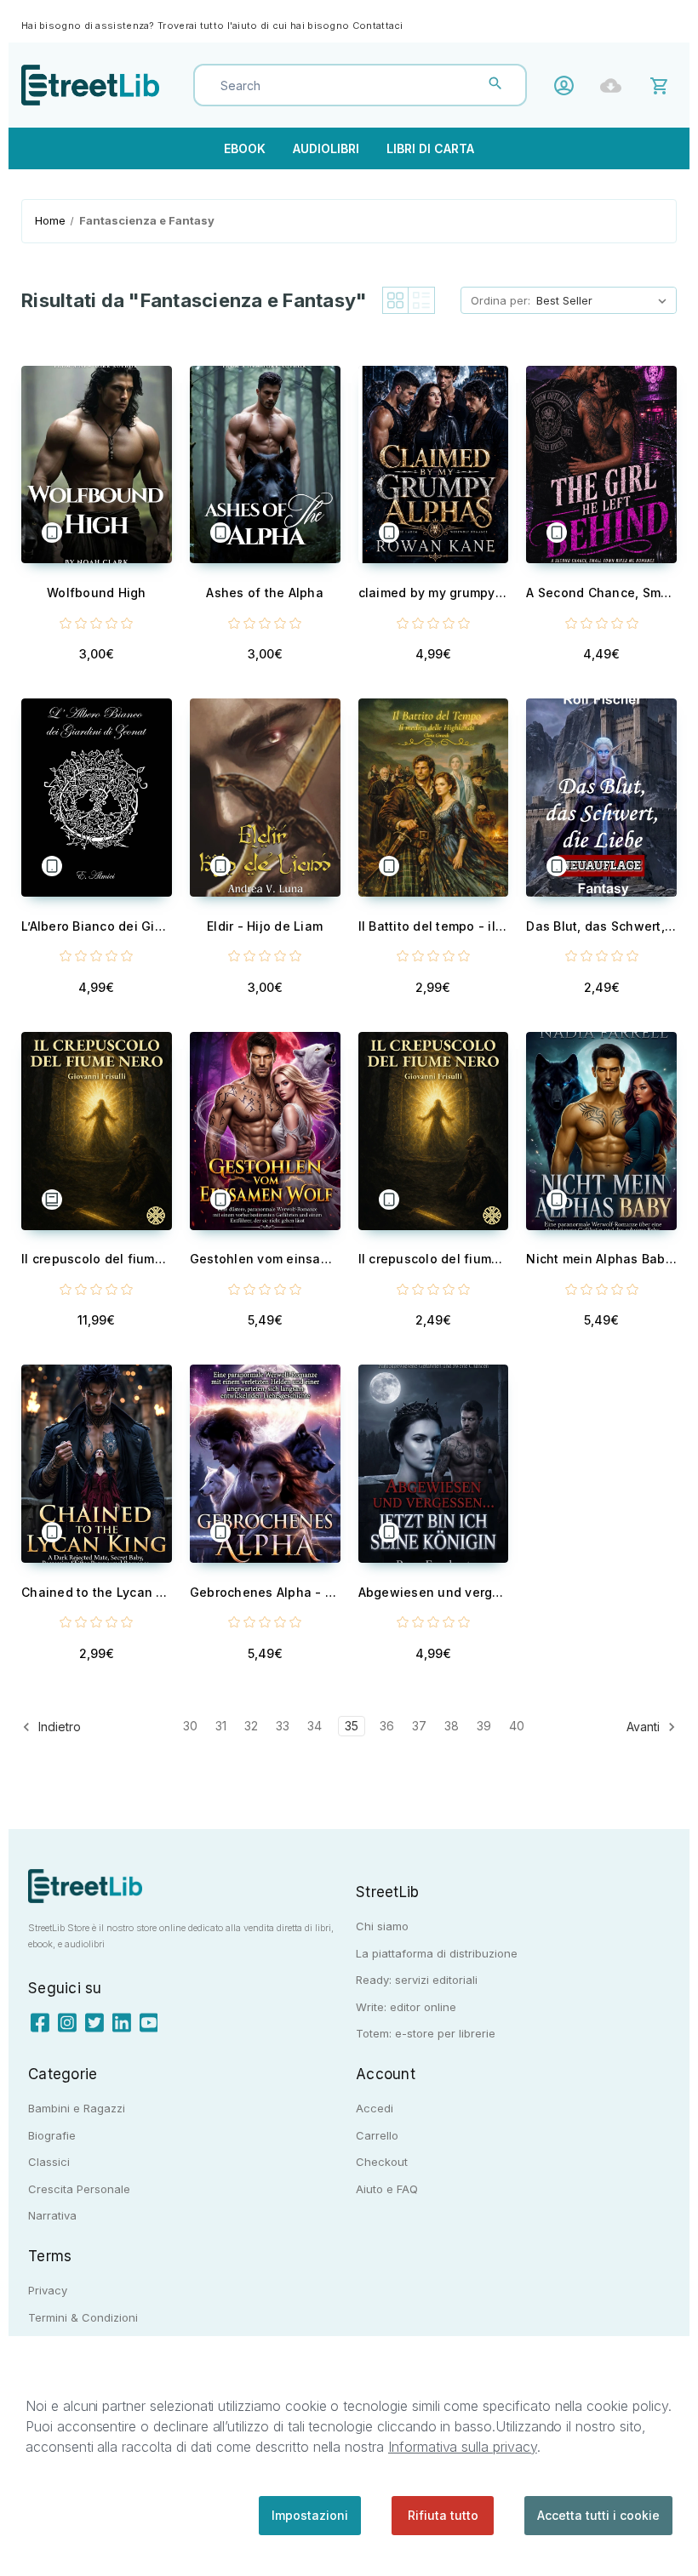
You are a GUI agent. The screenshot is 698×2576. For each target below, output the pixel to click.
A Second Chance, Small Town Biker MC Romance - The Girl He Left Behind (601, 593)
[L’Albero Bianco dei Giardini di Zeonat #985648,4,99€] (97, 798)
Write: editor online (406, 2007)
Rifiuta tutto (443, 2515)
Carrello (377, 2135)
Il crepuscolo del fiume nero (97, 1259)
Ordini (615, 85)
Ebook (245, 148)
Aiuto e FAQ (387, 2189)
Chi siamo (382, 1926)
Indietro (58, 1727)
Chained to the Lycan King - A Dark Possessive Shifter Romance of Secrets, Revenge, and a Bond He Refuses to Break (97, 1592)
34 (315, 1726)
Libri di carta (430, 148)
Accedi (568, 85)
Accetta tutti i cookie (598, 2515)
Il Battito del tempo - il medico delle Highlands (434, 926)
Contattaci (378, 26)
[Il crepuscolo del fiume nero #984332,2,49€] (434, 1131)
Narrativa (52, 2215)
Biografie (52, 2135)
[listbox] (605, 300)
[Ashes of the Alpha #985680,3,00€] (265, 465)
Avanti (645, 1727)
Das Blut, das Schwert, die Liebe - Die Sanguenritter (601, 926)
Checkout (382, 2162)
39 (484, 1726)
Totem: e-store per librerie (426, 2033)
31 (221, 1726)
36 (387, 1726)
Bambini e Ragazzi (77, 2108)
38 (452, 1726)
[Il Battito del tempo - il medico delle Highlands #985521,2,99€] (434, 798)
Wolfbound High (97, 593)
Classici (49, 2162)
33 (283, 1726)
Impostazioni (310, 2515)
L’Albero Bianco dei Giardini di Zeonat (97, 926)
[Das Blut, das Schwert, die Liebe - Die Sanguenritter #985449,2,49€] (601, 798)
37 (419, 1726)
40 (517, 1726)
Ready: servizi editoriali (417, 1980)
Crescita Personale (79, 2189)
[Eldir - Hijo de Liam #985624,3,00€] (265, 798)
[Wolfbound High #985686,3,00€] (97, 465)
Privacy (48, 2290)
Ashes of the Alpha (265, 593)
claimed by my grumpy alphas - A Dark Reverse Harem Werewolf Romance (434, 593)
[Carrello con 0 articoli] (662, 85)
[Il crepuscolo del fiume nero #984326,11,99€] (97, 1131)
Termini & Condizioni (83, 2317)
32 (251, 1726)
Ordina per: (501, 300)
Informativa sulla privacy (463, 2447)
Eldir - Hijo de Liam (265, 926)
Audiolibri (326, 148)
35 (352, 1726)
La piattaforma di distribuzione (437, 1953)
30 (190, 1726)
